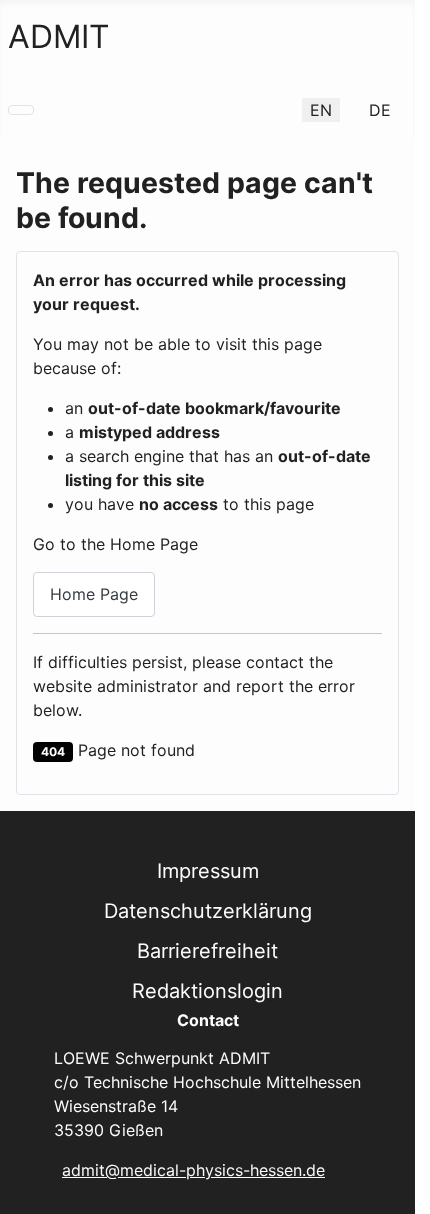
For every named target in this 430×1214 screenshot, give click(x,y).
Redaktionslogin (207, 991)
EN (321, 110)
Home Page (94, 594)
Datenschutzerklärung (208, 911)
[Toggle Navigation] (21, 110)
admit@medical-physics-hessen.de (193, 1170)
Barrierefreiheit (207, 951)
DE (380, 110)
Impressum (208, 871)
